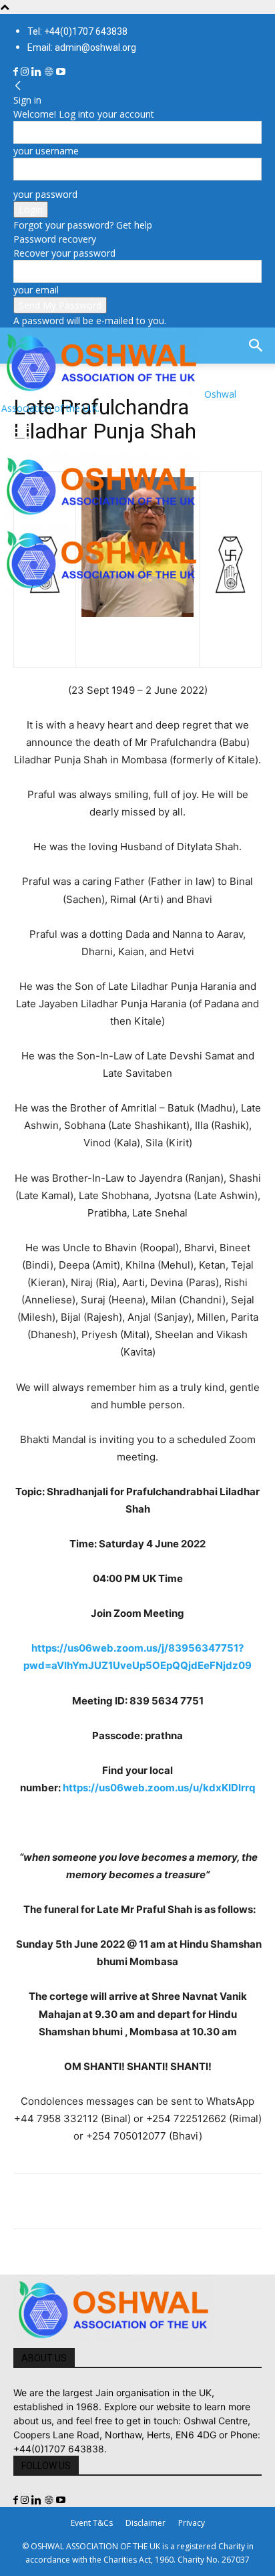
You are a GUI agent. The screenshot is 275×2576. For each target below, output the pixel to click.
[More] (212, 2201)
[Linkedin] (38, 72)
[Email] (150, 2201)
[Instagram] (26, 72)
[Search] (256, 346)
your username (46, 151)
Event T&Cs (92, 2523)
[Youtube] (61, 72)
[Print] (180, 2201)
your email (36, 290)
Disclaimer (146, 2523)
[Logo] (101, 518)
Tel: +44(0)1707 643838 (77, 31)
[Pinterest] (88, 2201)
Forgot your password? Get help (83, 225)
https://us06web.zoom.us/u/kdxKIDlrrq (159, 1788)
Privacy (192, 2523)
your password (45, 194)
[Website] (50, 72)
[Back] (18, 86)
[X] (57, 2201)
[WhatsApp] (119, 2201)
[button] (23, 433)
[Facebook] (17, 72)
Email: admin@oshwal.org (82, 47)
